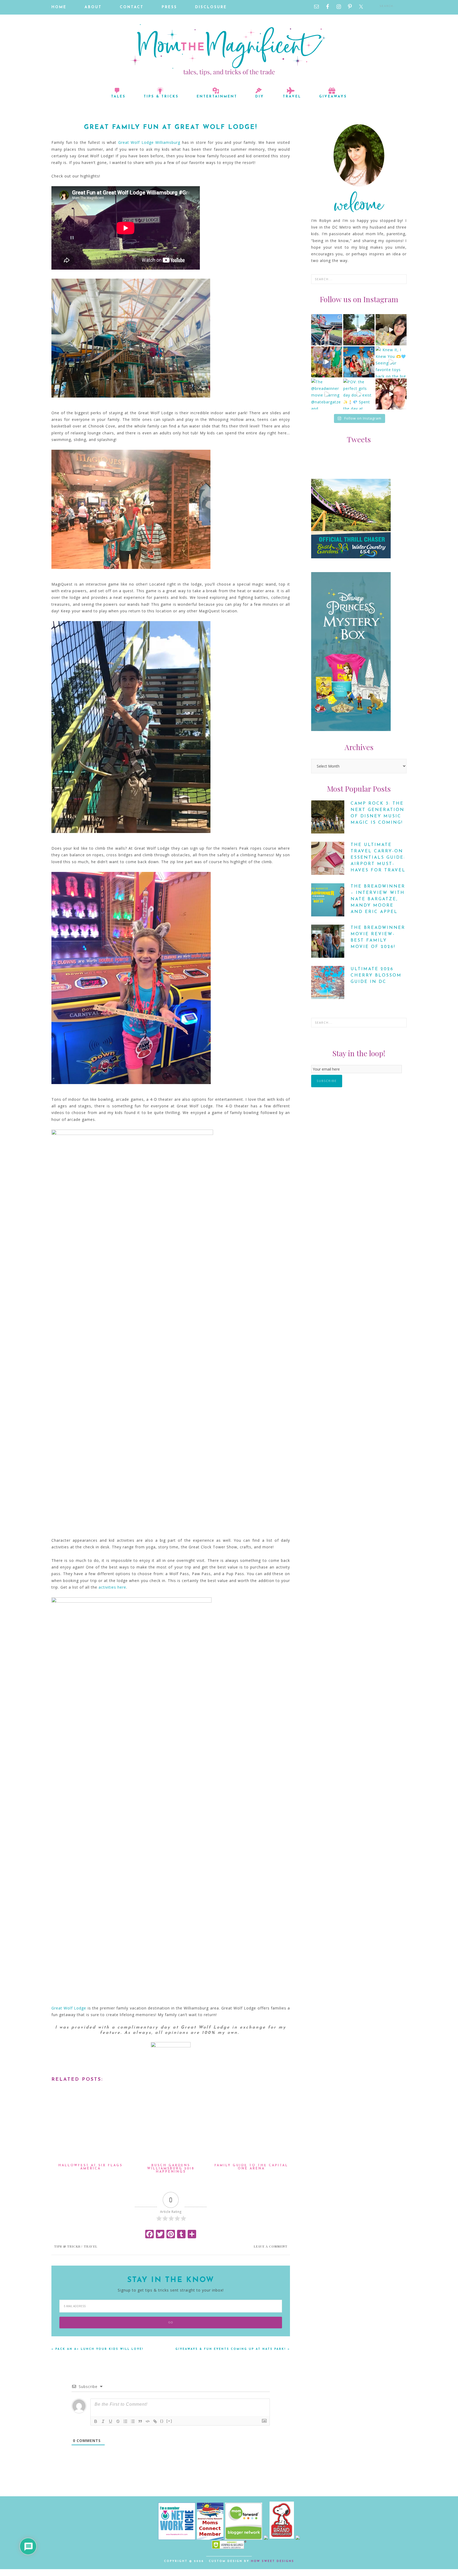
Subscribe (327, 1081)
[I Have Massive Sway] (267, 2538)
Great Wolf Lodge (69, 2008)
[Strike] (118, 2421)
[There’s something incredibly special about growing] (359, 362)
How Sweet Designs (273, 2561)
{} (162, 2421)
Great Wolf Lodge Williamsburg (149, 142)
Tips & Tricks (67, 2246)
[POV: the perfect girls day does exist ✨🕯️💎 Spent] (359, 394)
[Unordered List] (133, 2421)
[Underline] (111, 2421)
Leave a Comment (270, 2246)
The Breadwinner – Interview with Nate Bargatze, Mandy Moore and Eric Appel (378, 899)
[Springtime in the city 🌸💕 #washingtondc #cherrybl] (391, 394)
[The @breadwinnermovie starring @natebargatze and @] (327, 394)
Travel (91, 2246)
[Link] (155, 2421)
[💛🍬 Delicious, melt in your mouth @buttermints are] (391, 330)
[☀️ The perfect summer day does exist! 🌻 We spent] (327, 362)
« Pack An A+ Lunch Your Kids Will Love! (98, 2349)
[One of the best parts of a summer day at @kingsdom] (359, 330)
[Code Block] (148, 2421)
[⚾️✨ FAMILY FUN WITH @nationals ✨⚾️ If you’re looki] (327, 330)
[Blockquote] (140, 2421)
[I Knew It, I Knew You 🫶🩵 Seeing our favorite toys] (391, 362)
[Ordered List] (125, 2421)
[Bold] (96, 2421)
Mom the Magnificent (229, 50)
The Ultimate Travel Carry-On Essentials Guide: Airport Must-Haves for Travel (378, 858)
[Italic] (103, 2421)
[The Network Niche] (177, 2538)
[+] (169, 2421)
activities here (112, 1587)
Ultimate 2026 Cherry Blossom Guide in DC (376, 975)
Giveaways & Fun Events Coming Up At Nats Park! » (233, 2349)
